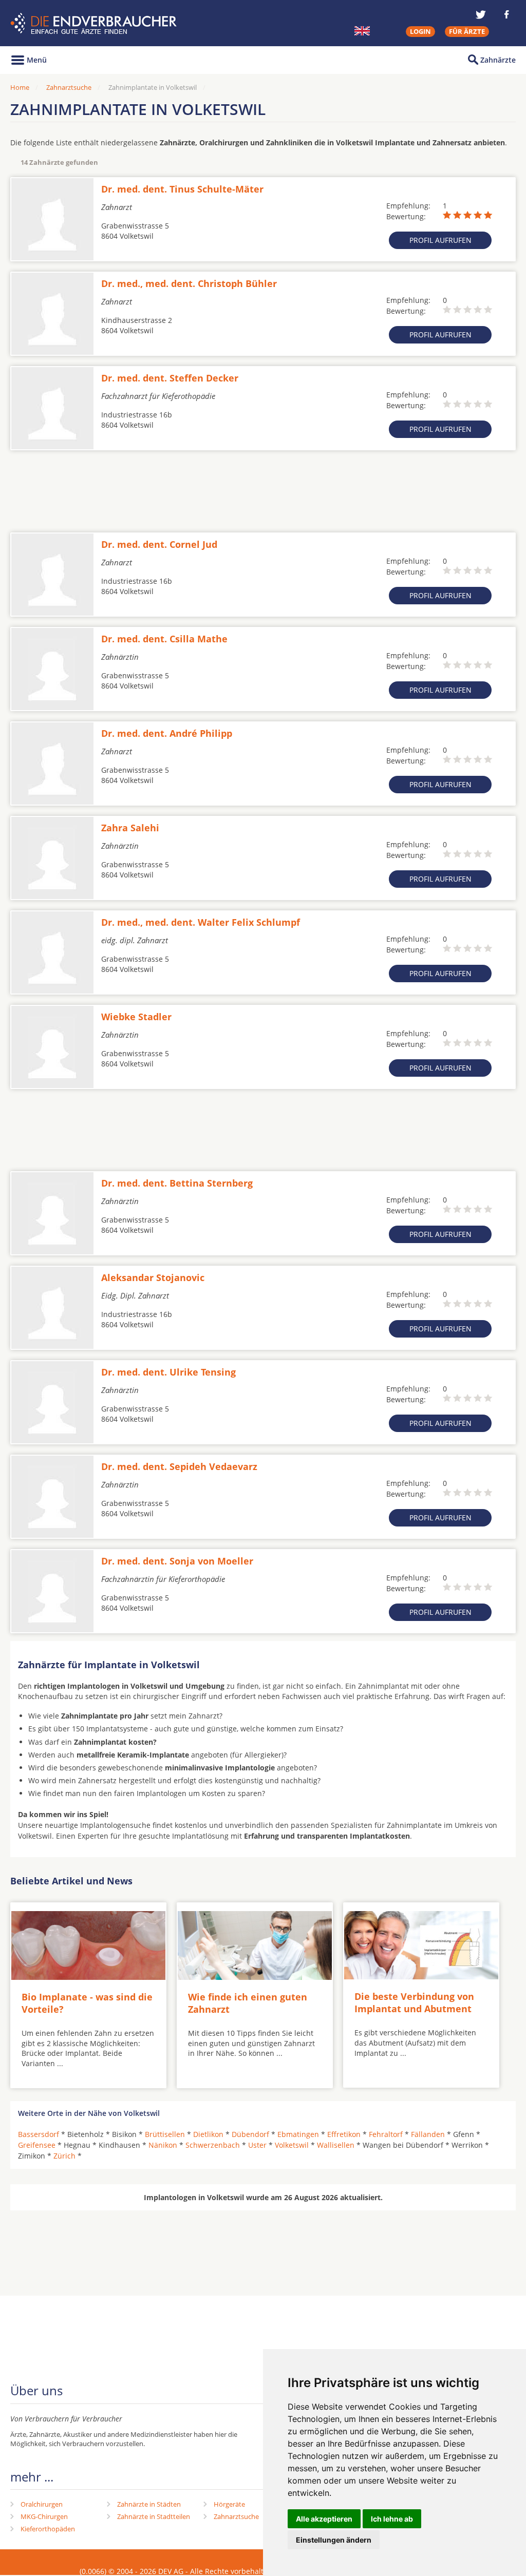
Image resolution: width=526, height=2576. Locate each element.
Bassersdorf (39, 2134)
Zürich (64, 2156)
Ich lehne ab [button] (392, 2519)
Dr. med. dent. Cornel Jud (159, 544)
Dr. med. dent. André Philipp (167, 733)
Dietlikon (208, 2134)
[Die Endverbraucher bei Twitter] (481, 14)
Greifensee (37, 2145)
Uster (257, 2145)
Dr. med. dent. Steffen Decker (170, 378)
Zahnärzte (498, 60)
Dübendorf (250, 2134)
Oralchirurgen (42, 2504)
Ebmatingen (298, 2134)
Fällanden (428, 2134)
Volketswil (292, 2145)
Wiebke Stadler (136, 1017)
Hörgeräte (229, 2504)
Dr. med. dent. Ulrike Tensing (168, 1372)
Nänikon (163, 2145)
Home (20, 87)
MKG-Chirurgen (44, 2516)
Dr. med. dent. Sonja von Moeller (177, 1561)
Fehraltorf (386, 2134)
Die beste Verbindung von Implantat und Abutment (414, 2002)
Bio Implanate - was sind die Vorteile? (87, 2003)
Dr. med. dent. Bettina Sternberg (177, 1183)
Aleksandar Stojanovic (153, 1277)
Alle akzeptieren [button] (324, 2519)
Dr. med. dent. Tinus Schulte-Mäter (182, 189)
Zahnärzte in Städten (149, 2504)
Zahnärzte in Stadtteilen (154, 2516)
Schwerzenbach (213, 2145)
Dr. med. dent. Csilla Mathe (164, 639)
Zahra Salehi (130, 828)
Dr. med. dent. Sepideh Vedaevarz (179, 1466)
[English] (362, 31)
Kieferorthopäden (48, 2529)
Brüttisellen (165, 2134)
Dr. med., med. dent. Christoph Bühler (189, 283)
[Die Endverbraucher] (95, 23)
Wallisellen (336, 2145)
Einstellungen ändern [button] (334, 2540)
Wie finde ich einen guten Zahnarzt (248, 2003)
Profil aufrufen (440, 240)
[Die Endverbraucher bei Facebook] (506, 14)
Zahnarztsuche (69, 87)
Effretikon (344, 2134)
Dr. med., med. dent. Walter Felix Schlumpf (201, 922)
